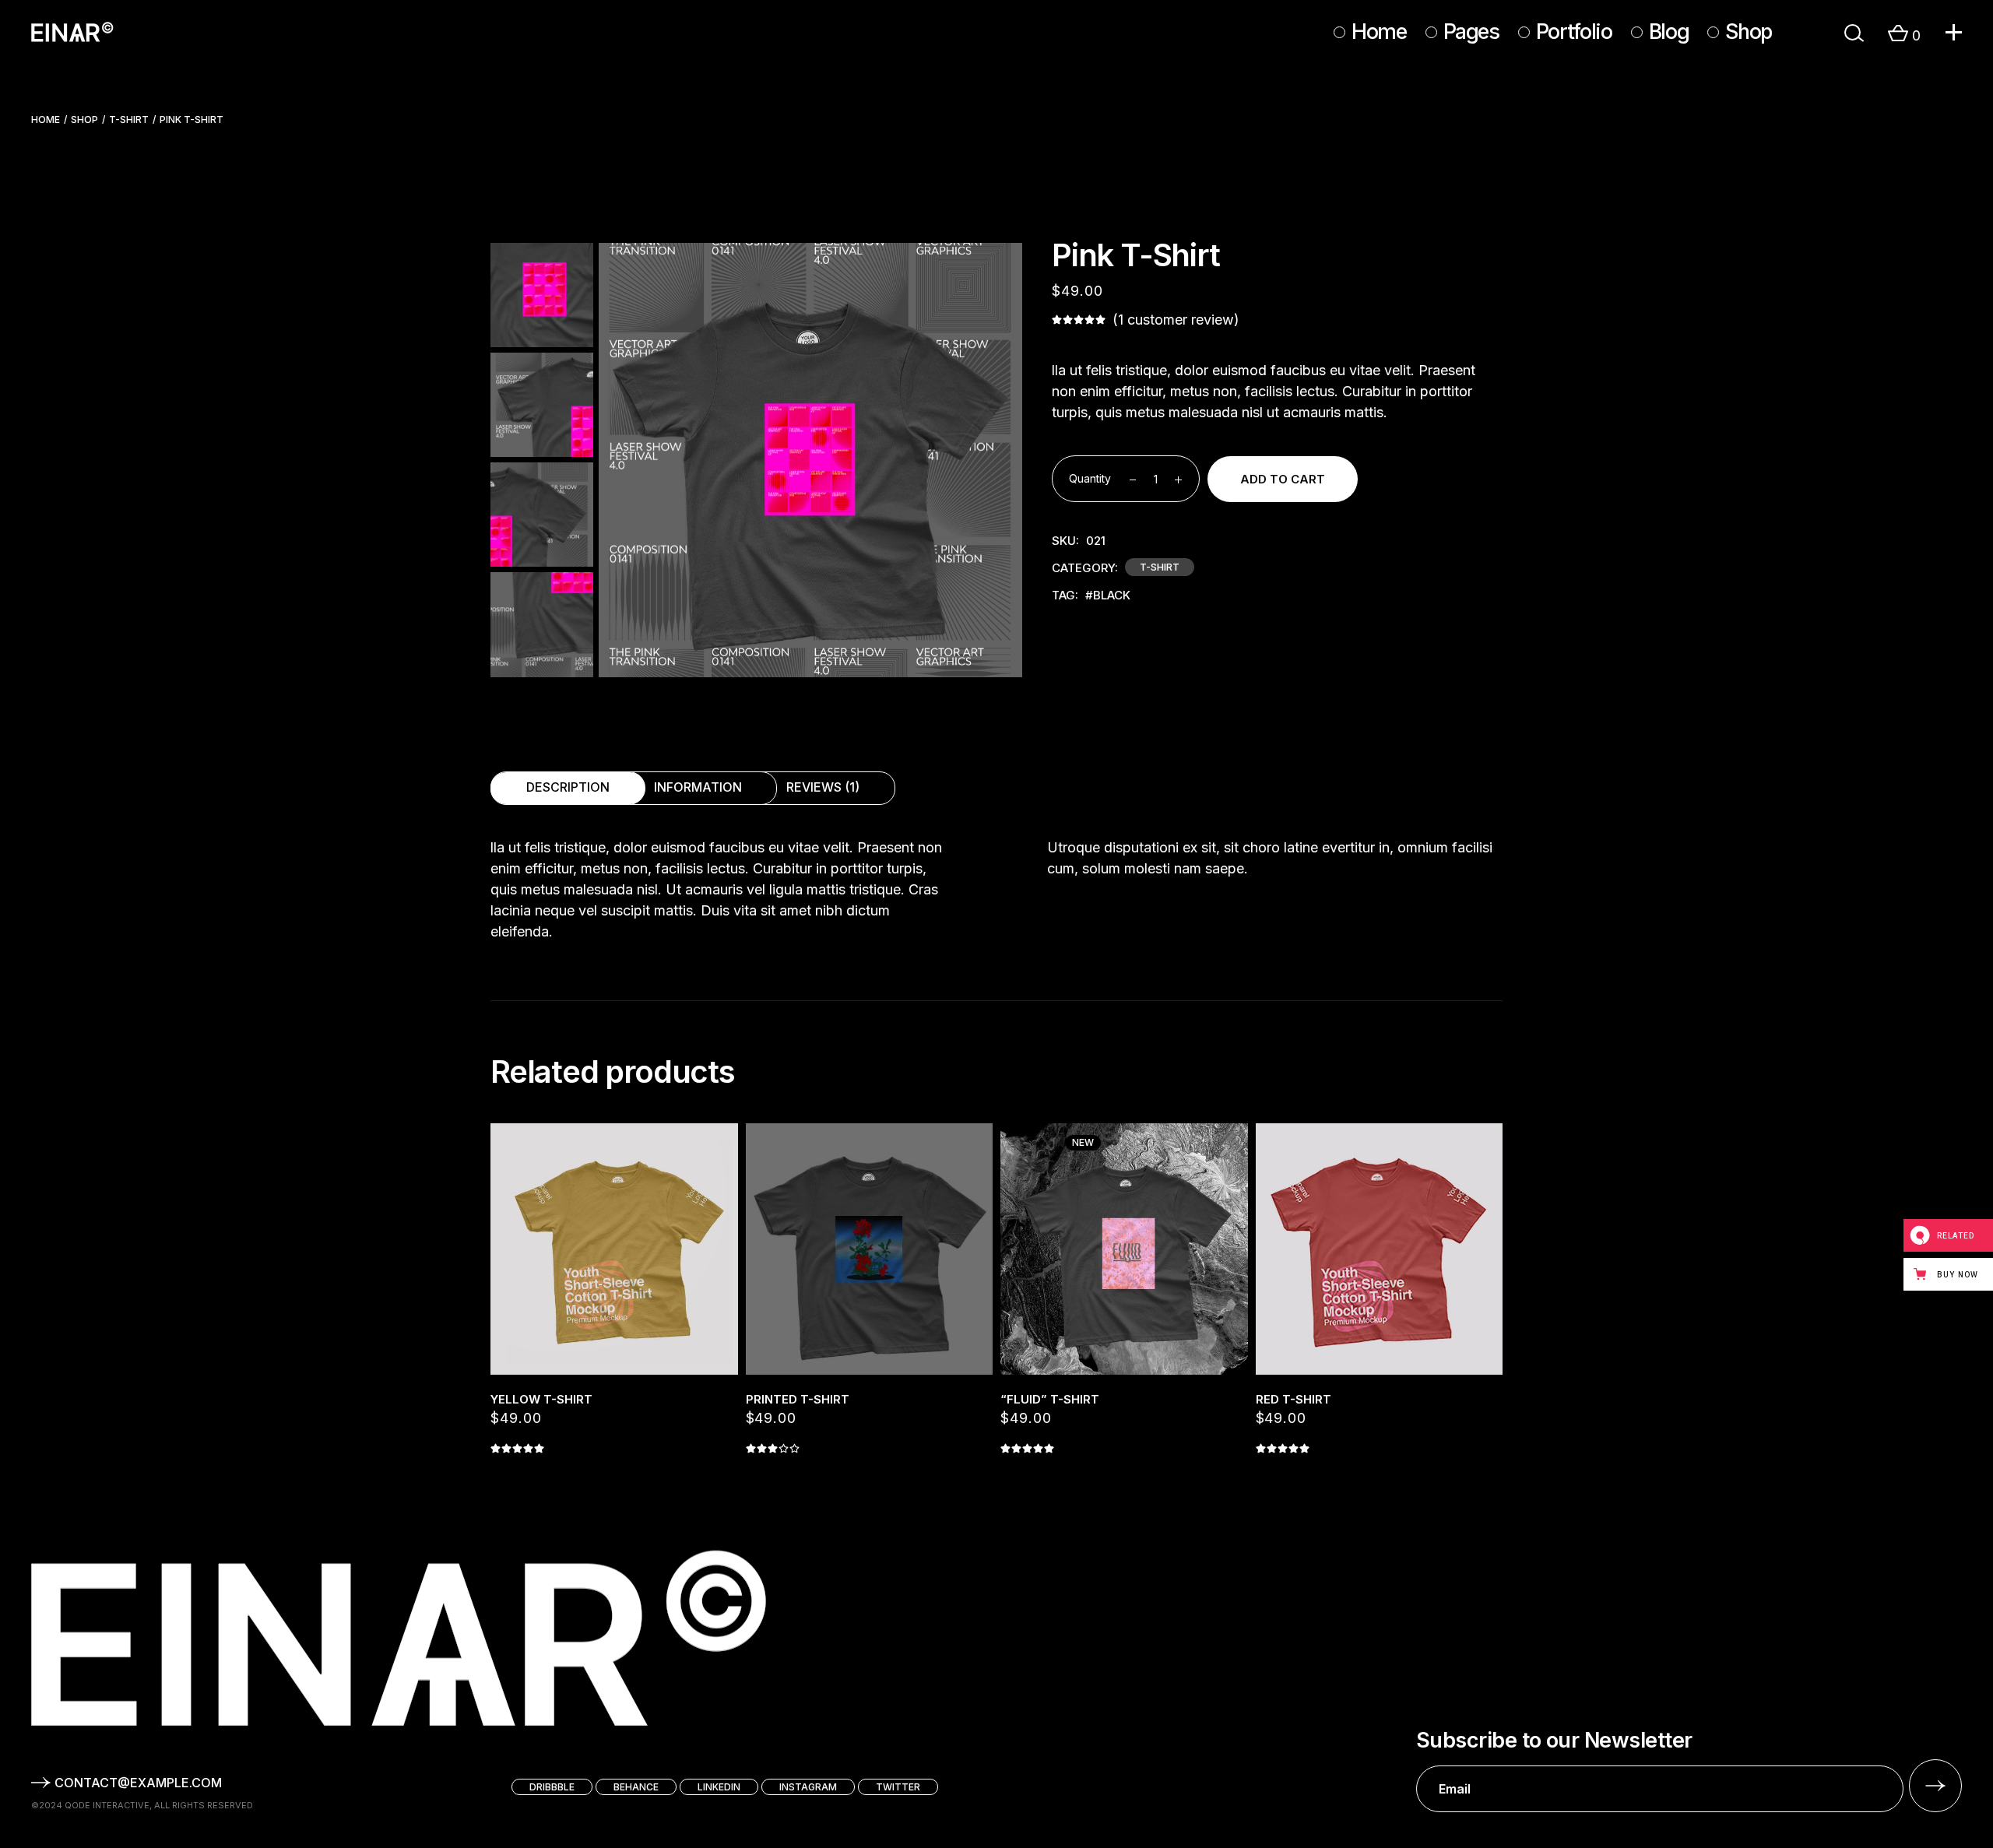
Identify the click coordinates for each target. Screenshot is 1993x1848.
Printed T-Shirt (798, 1399)
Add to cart (1283, 479)
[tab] (568, 788)
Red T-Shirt (1294, 1399)
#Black (1108, 595)
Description (568, 787)
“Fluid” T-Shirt (1050, 1399)
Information (698, 787)
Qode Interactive (107, 1805)
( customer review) (1176, 320)
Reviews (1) (823, 787)
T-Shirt (1160, 567)
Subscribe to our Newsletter (1554, 1741)
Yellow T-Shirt (541, 1399)
